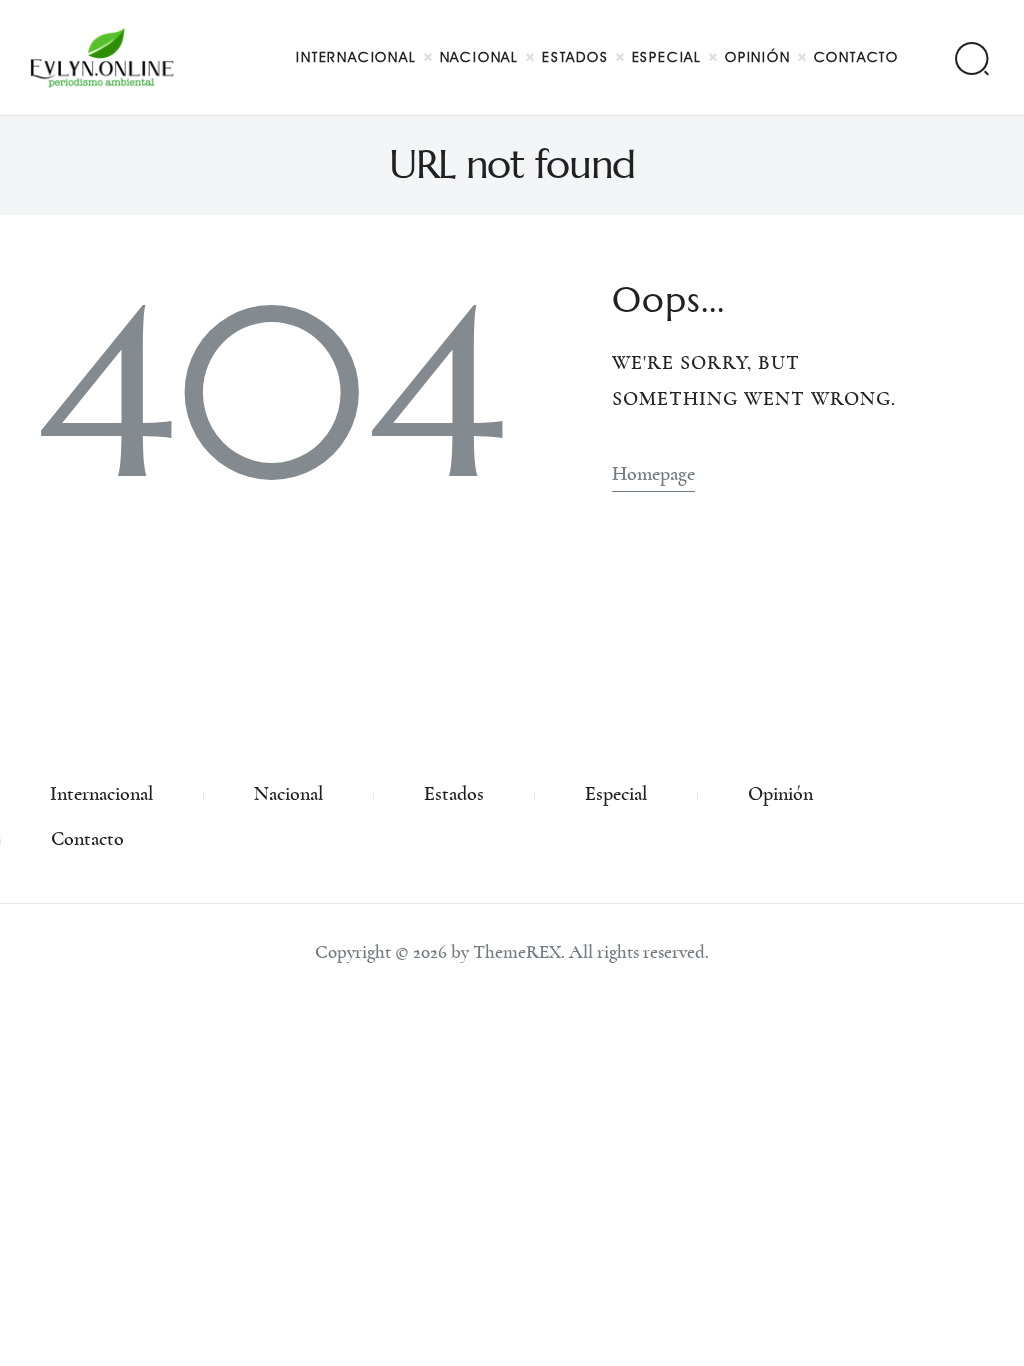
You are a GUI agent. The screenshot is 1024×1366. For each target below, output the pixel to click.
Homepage (653, 474)
